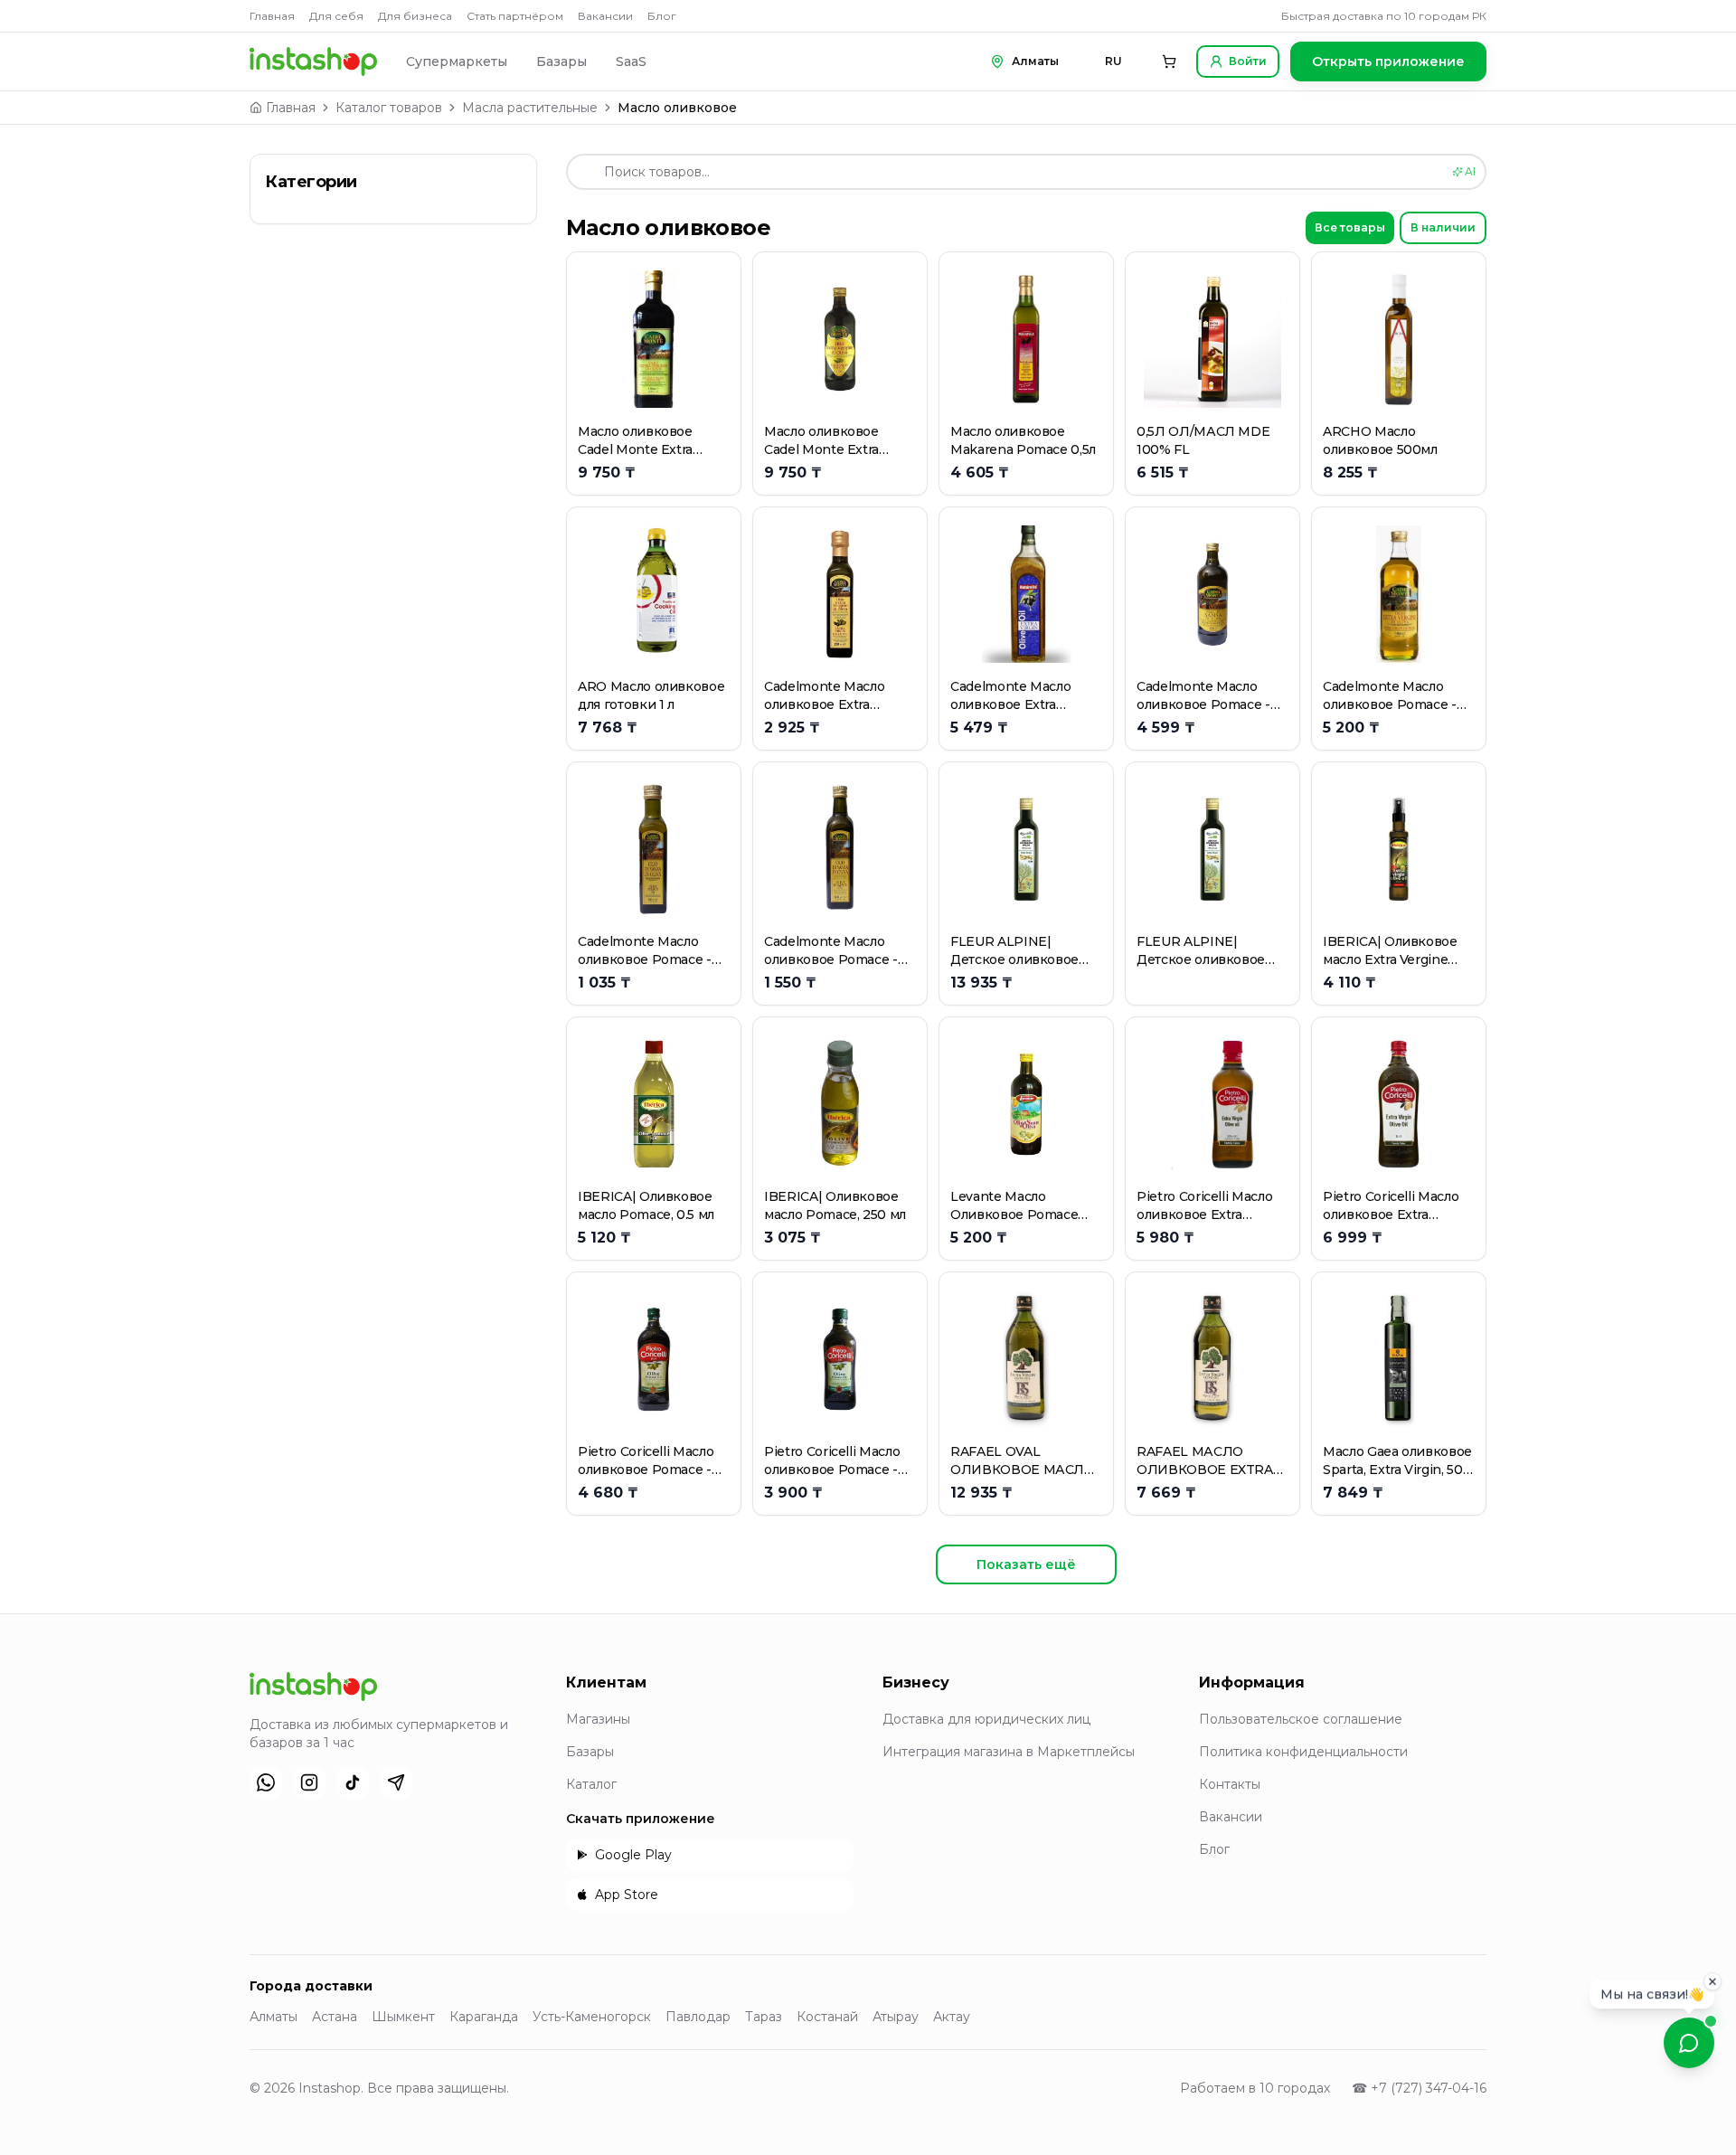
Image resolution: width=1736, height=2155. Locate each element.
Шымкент (403, 2017)
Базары (561, 61)
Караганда (484, 2017)
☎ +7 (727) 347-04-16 (1419, 2088)
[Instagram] (309, 1782)
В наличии (1443, 227)
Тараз (764, 2017)
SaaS (631, 61)
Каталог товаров (389, 108)
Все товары (1350, 227)
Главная (272, 16)
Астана (335, 2017)
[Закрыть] (1712, 1977)
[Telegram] (396, 1782)
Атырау (896, 2017)
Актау (952, 2017)
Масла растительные (530, 108)
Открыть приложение (1388, 61)
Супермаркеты (457, 61)
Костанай (827, 2017)
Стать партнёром (515, 16)
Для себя (336, 16)
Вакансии (605, 16)
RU (1113, 61)
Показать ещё (1026, 1564)
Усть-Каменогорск (592, 2017)
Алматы (274, 2017)
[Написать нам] (1689, 2043)
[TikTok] (353, 1782)
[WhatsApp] (266, 1782)
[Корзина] (1169, 61)
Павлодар (698, 2017)
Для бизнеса (415, 16)
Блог (662, 16)
